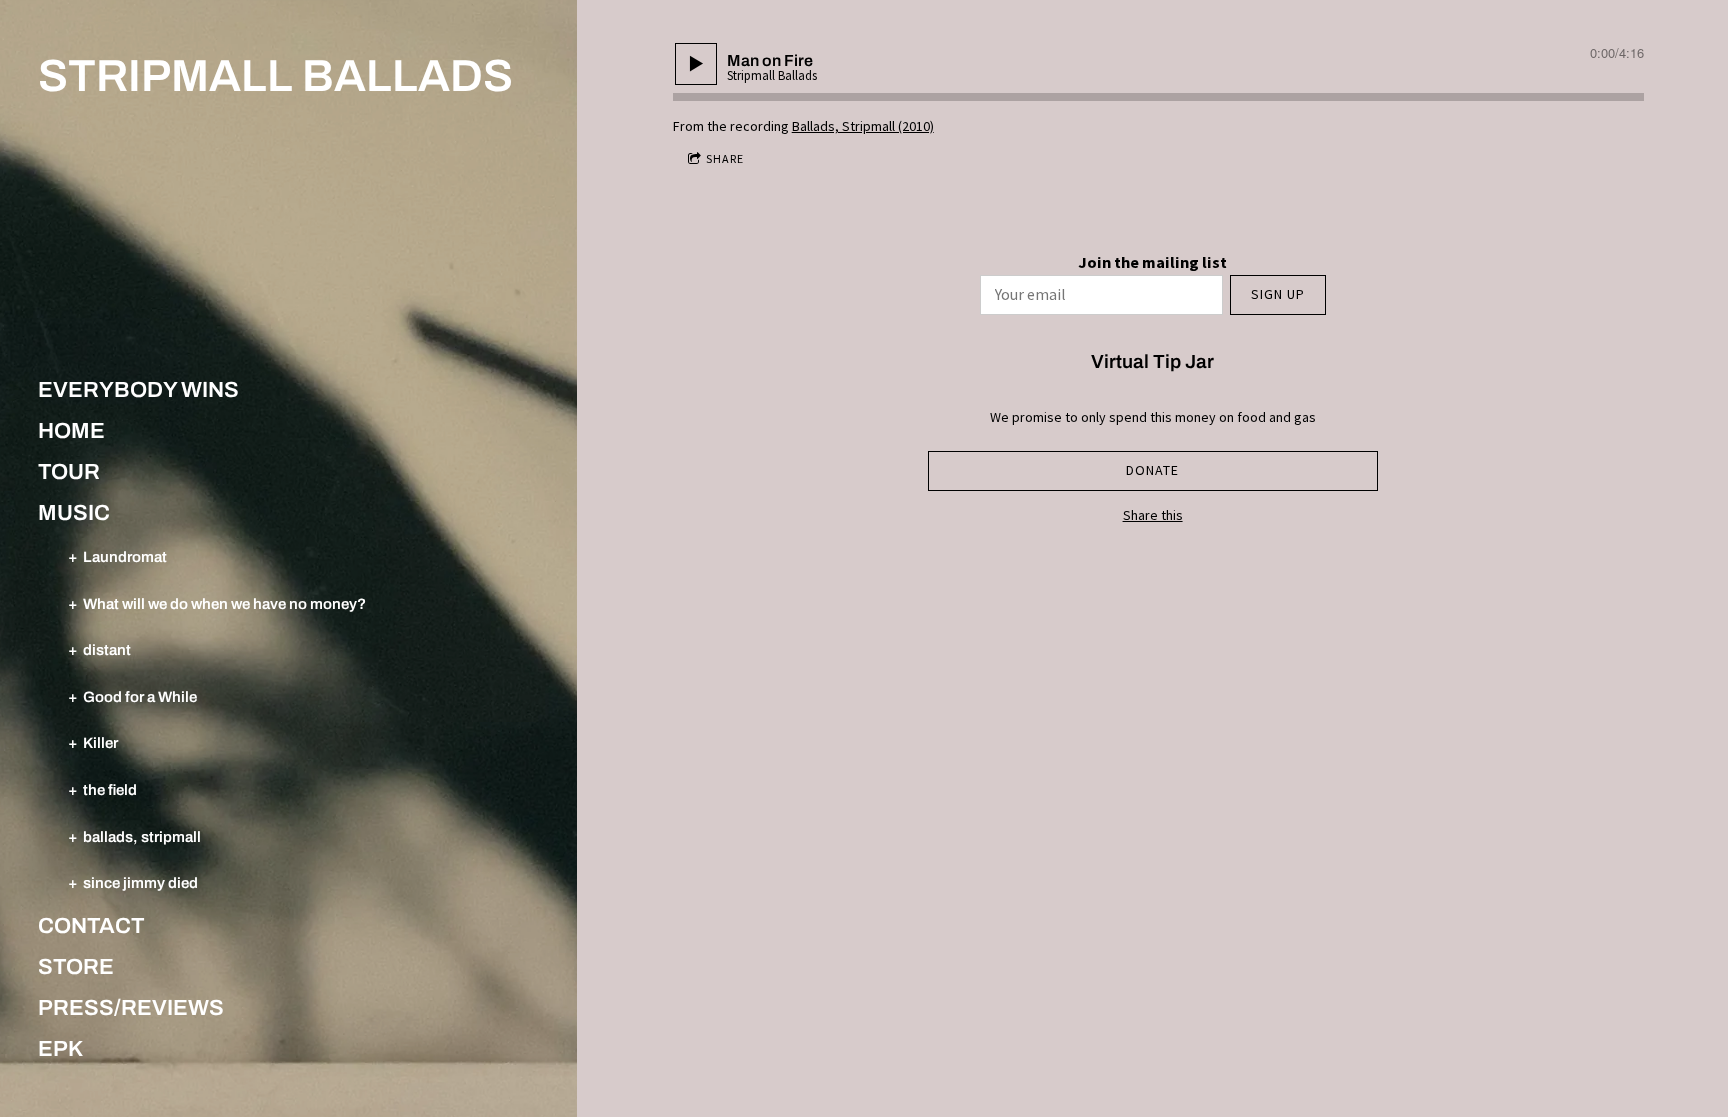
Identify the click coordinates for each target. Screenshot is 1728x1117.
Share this (1153, 515)
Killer (100, 742)
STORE (76, 967)
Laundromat (125, 556)
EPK (60, 1049)
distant (107, 649)
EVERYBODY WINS (138, 390)
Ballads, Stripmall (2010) (863, 126)
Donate (1152, 470)
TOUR (69, 472)
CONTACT (91, 926)
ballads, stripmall (142, 836)
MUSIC (74, 513)
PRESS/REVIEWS (131, 1008)
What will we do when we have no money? (224, 603)
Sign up (1278, 294)
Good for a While (140, 696)
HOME (71, 431)
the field (110, 789)
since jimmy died (140, 882)
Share (725, 158)
